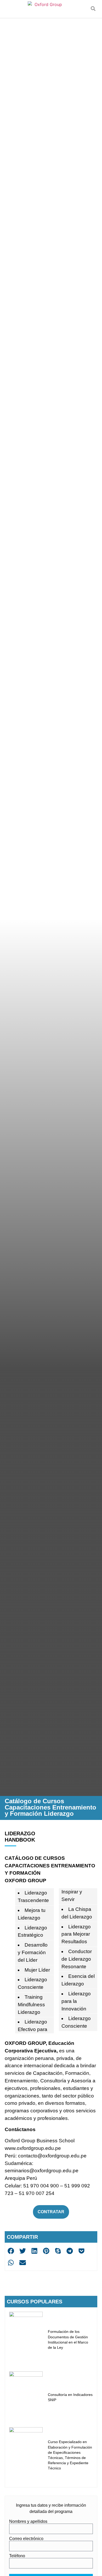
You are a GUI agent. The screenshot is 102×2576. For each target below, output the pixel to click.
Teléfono (17, 2556)
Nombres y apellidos (28, 2522)
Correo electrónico (26, 2539)
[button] (93, 9)
